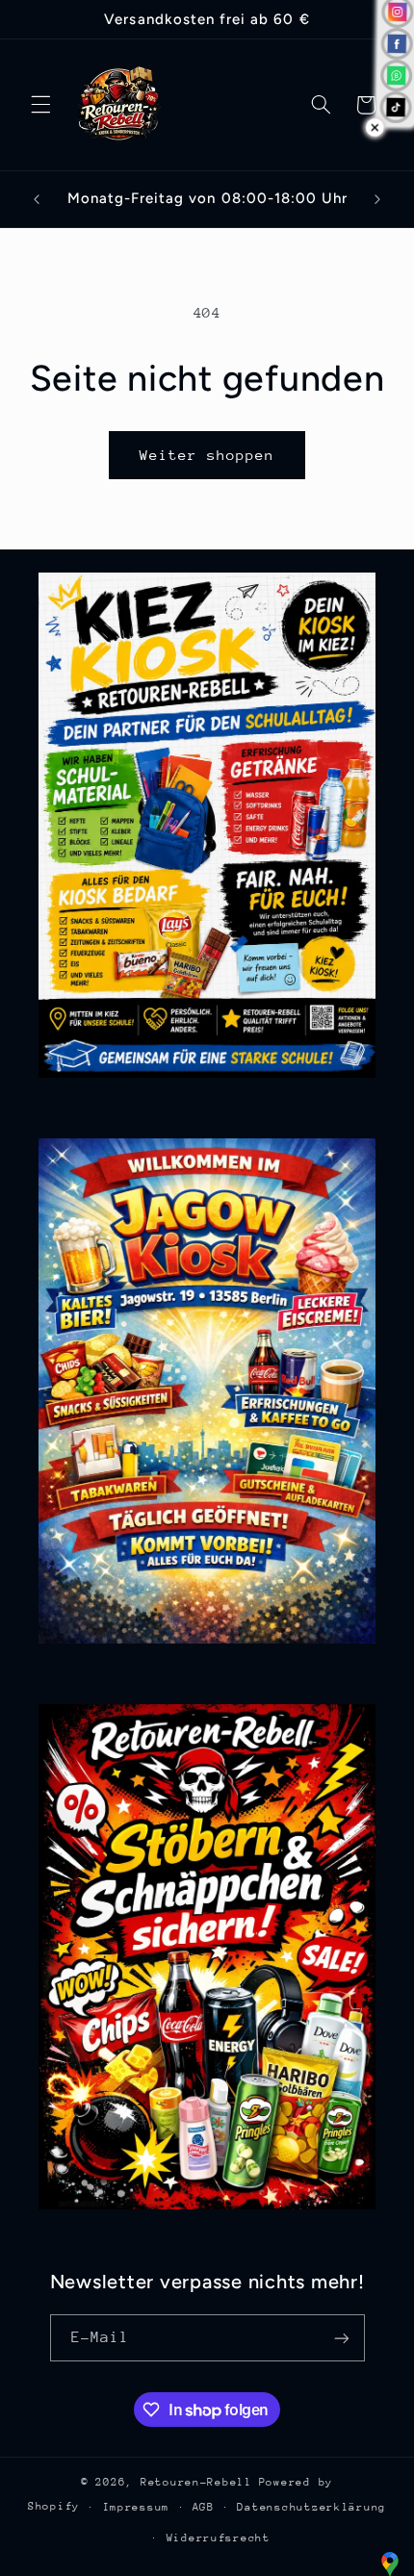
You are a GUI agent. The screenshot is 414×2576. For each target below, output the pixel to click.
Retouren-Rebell (196, 2482)
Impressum (137, 2507)
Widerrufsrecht (219, 2538)
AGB (204, 2507)
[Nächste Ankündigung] (377, 199)
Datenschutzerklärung (311, 2507)
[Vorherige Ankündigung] (37, 199)
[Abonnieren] (341, 2338)
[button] (40, 105)
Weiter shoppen (207, 455)
